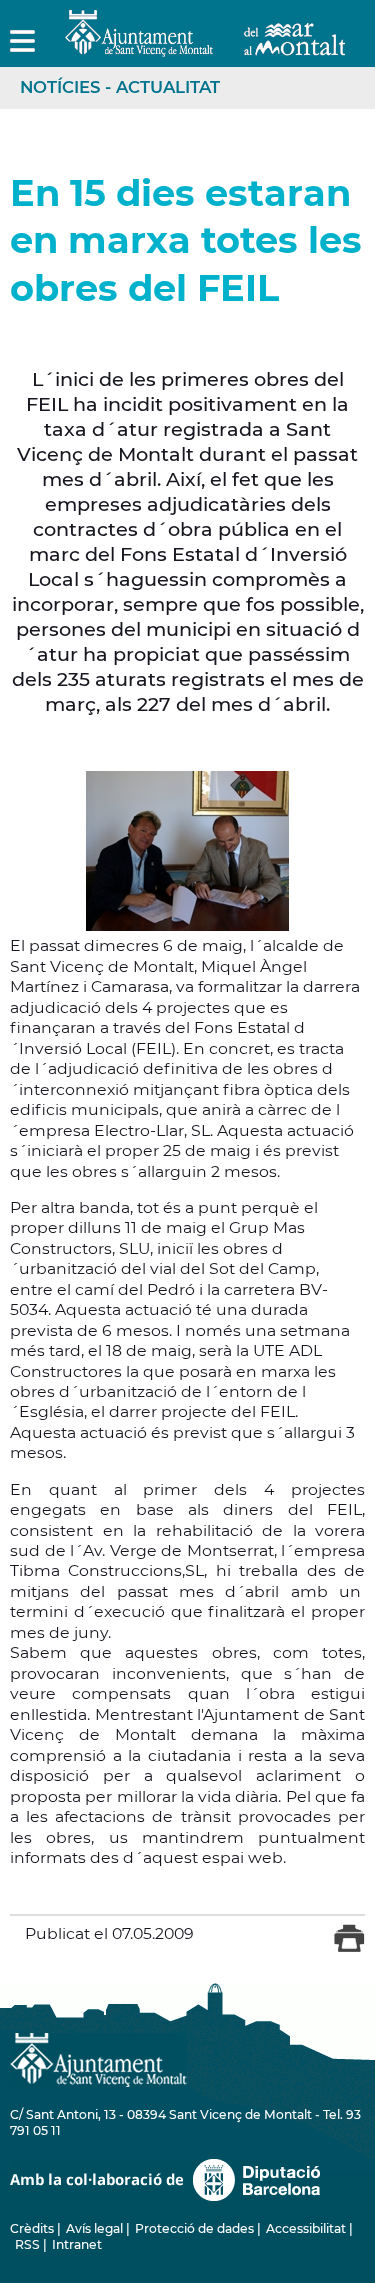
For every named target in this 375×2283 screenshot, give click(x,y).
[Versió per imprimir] (349, 1948)
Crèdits (32, 2228)
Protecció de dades (194, 2228)
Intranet (77, 2244)
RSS (27, 2244)
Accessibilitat (306, 2228)
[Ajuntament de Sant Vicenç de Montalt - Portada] (205, 45)
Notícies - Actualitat (120, 87)
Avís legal (94, 2228)
